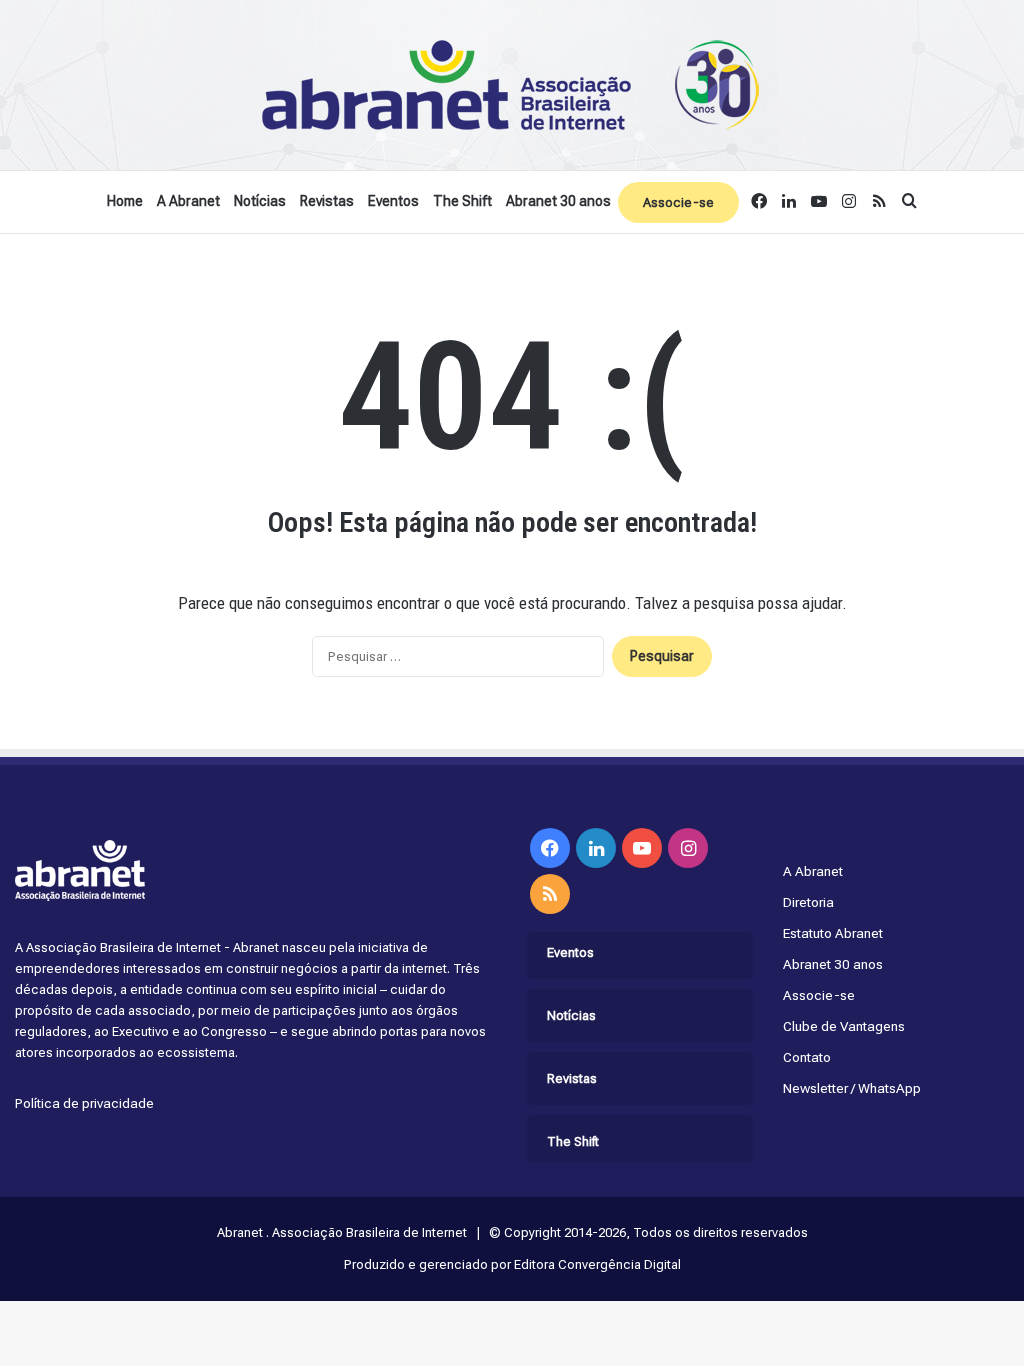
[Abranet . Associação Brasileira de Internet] (512, 85)
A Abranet (188, 201)
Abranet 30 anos (558, 201)
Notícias (260, 201)
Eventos (393, 201)
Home (125, 201)
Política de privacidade (84, 1103)
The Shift (462, 201)
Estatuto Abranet (833, 933)
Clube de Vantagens (844, 1026)
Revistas (327, 201)
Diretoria (808, 902)
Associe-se (678, 202)
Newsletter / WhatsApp (852, 1088)
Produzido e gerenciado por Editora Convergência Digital (512, 1264)
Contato (807, 1057)
